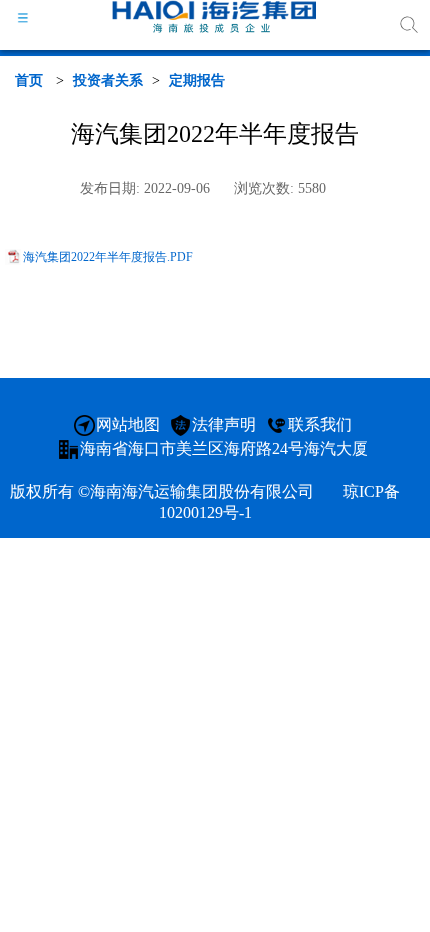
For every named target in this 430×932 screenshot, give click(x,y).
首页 (29, 80)
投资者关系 (108, 80)
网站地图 (128, 424)
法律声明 (224, 424)
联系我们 (320, 424)
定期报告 (197, 80)
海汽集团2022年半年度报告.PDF (108, 257)
